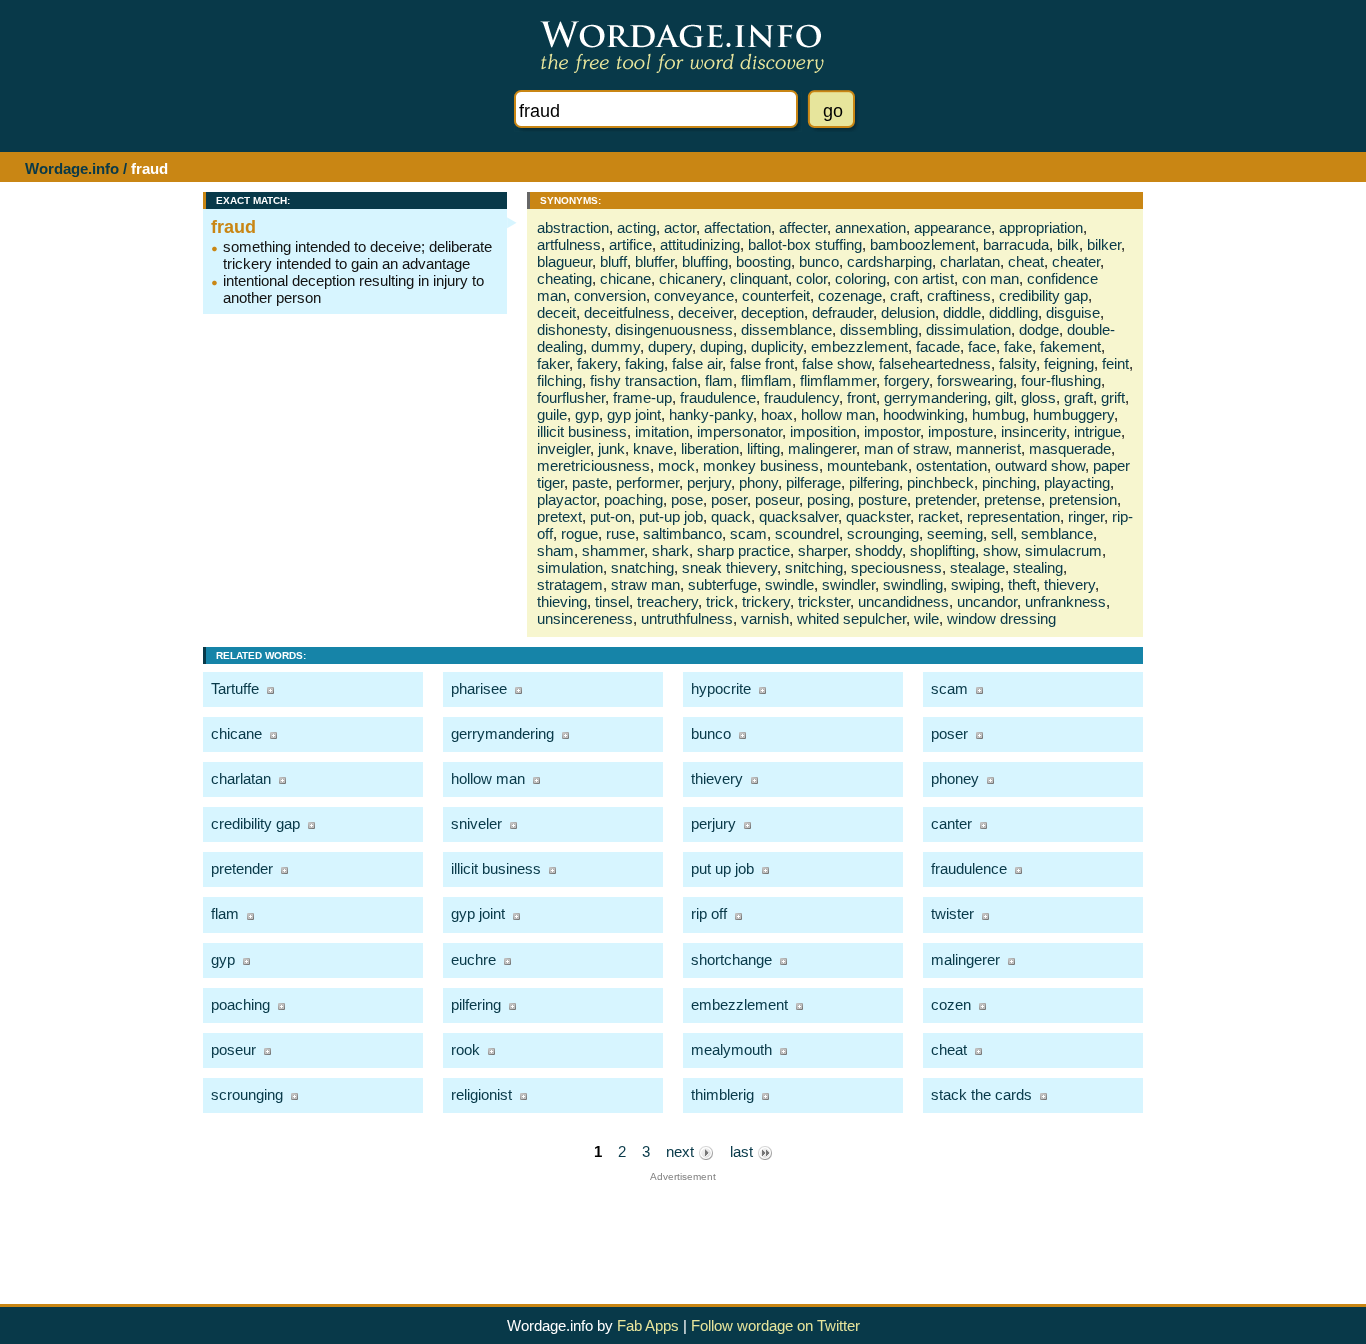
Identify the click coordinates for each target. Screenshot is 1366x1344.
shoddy (878, 550)
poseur (777, 499)
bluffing (705, 261)
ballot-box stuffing (805, 244)
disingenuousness (674, 329)
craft (904, 295)
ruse (620, 533)
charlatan (970, 261)
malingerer (822, 448)
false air (697, 363)
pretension (1083, 499)
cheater (1076, 261)
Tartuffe (235, 688)
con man (990, 278)
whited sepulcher (851, 618)
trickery (766, 601)
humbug (998, 414)
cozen (951, 1004)
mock (676, 465)
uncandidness (903, 601)
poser (729, 499)
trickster (824, 601)
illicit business (582, 431)
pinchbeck (940, 482)
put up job (722, 868)
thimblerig (722, 1094)
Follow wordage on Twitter (775, 1325)
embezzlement (859, 346)
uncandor (987, 601)
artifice (630, 244)
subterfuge (722, 584)
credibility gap (1043, 295)
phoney (955, 778)
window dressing (1001, 618)
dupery (670, 346)
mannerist (988, 448)
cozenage (850, 295)
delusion (908, 312)
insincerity (1033, 431)
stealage (977, 567)
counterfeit (776, 295)
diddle (962, 312)
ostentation (951, 465)
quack (731, 516)
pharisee (479, 688)
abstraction (573, 227)
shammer (613, 550)
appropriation (1041, 227)
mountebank (867, 465)
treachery (667, 601)
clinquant (759, 278)
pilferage (813, 482)
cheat (1026, 261)
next (682, 1151)
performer (647, 482)
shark (670, 550)
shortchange (731, 959)
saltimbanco (682, 533)
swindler (848, 584)
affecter (803, 227)
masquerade (1070, 448)
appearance (952, 227)
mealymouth (731, 1049)
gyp (587, 414)
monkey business (761, 465)
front (861, 397)
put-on (610, 516)
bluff (613, 261)
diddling (1013, 312)
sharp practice (743, 550)
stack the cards (981, 1094)
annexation (870, 227)
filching (559, 380)
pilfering (874, 482)
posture (882, 499)
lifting (763, 448)
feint (1115, 363)
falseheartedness (935, 363)
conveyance (694, 295)
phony (758, 482)
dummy (615, 346)
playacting (1077, 482)
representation (1013, 516)
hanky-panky (711, 414)
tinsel (612, 601)
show (1000, 550)
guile (552, 414)
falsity (1017, 363)
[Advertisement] (683, 1227)
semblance (1057, 533)
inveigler (563, 448)
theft (1022, 584)
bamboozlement (922, 244)
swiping (975, 584)
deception (772, 312)
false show (836, 363)
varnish (765, 618)
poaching (633, 499)
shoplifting (942, 550)
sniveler (476, 823)
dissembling (879, 329)
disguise (1073, 312)
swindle (789, 584)
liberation (710, 448)
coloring (860, 278)
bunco (819, 261)
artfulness (569, 244)
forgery (906, 380)
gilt (1004, 397)
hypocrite (721, 688)
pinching (1009, 482)
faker (553, 363)
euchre (473, 959)
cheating (564, 278)
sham (555, 550)
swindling (913, 584)
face (982, 346)
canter (951, 823)
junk (611, 448)
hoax (777, 414)
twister (952, 913)
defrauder (842, 312)
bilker (1104, 244)
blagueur (564, 261)
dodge (1039, 329)
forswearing (975, 380)
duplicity (777, 346)
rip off (709, 913)
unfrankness (1065, 601)
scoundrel (807, 533)
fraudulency (801, 397)
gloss (1038, 397)
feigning (1069, 363)
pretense (1012, 499)
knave (653, 448)
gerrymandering (935, 397)
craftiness (959, 295)
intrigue (1097, 431)
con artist (924, 278)
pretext (559, 516)
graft (1078, 397)
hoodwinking (923, 414)
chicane (625, 278)
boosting (763, 261)
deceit (556, 312)
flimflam (766, 380)
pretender (945, 499)
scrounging (883, 533)
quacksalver (798, 516)
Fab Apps (648, 1325)
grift (1113, 397)
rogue (579, 533)
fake (1018, 346)
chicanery (690, 278)
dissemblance (786, 329)
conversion (610, 295)
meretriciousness (593, 465)
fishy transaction (643, 380)
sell (1002, 533)
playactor (566, 499)
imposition (823, 431)
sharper (822, 550)
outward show (1040, 465)
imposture (960, 431)
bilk (1068, 244)
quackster (878, 516)
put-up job (671, 516)
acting (636, 227)
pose (687, 499)
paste (590, 482)
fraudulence (718, 397)
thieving (562, 601)
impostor (892, 431)
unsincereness (585, 618)
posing (828, 499)
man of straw (906, 448)
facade (938, 346)
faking (644, 363)
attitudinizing (700, 244)
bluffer (654, 261)
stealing (1038, 567)
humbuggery (1073, 414)
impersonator (739, 431)
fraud (233, 227)
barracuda (1016, 244)
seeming (955, 533)
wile (926, 618)
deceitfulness (627, 312)
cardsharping (889, 261)
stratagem (570, 584)
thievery (1069, 584)
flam (719, 380)
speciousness (896, 567)
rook (465, 1049)
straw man (645, 584)
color (811, 278)
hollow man (838, 414)
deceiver (705, 312)
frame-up (642, 397)
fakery (597, 363)
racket (938, 516)
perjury (709, 482)
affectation (737, 227)
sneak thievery (729, 567)
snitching (814, 567)
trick (720, 601)
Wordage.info (72, 168)
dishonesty (572, 329)
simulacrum (1063, 550)
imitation (662, 431)
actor (680, 227)
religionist (481, 1094)
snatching (642, 567)
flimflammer (838, 380)
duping (721, 346)
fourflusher (571, 397)
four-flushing (1061, 380)
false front (762, 363)
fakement (1070, 346)
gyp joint (634, 414)
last (743, 1151)
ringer (1086, 516)
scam (748, 533)
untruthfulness (687, 618)
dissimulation (968, 329)
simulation (570, 567)
